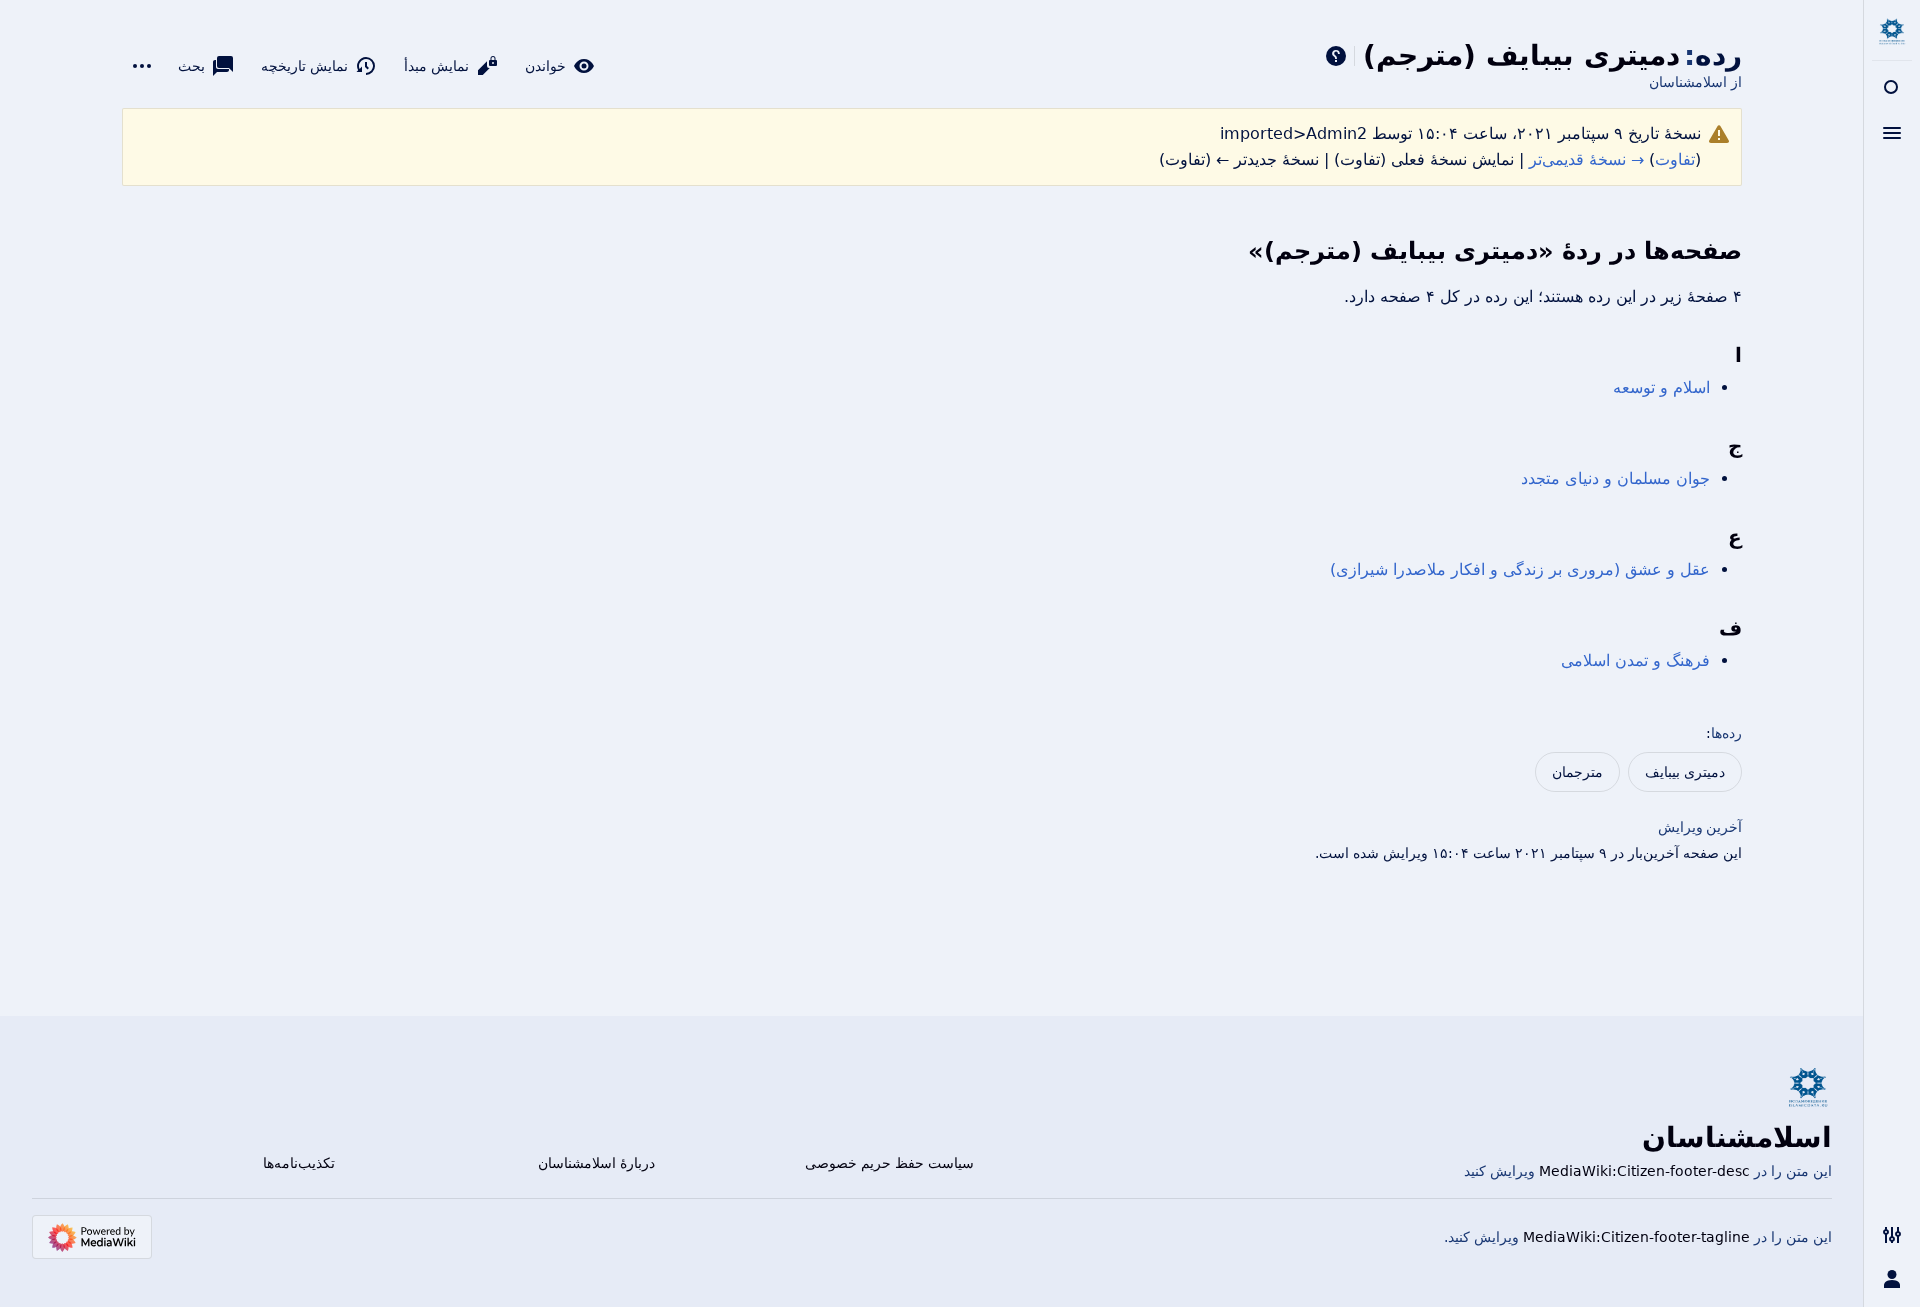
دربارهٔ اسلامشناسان (596, 1163)
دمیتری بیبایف (1685, 772)
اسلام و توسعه (1661, 387)
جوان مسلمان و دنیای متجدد (1615, 478)
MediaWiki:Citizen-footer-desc (1644, 1171)
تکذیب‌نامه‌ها (299, 1163)
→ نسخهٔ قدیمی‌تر (1586, 159)
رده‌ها (1726, 733)
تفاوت (1675, 159)
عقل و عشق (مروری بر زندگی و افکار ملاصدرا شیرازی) (1520, 569)
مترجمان (1577, 772)
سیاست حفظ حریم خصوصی (889, 1163)
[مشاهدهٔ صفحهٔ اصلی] (1892, 32)
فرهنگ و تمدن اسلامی (1635, 660)
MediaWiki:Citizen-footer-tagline (1636, 1237)
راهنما (1336, 56)
